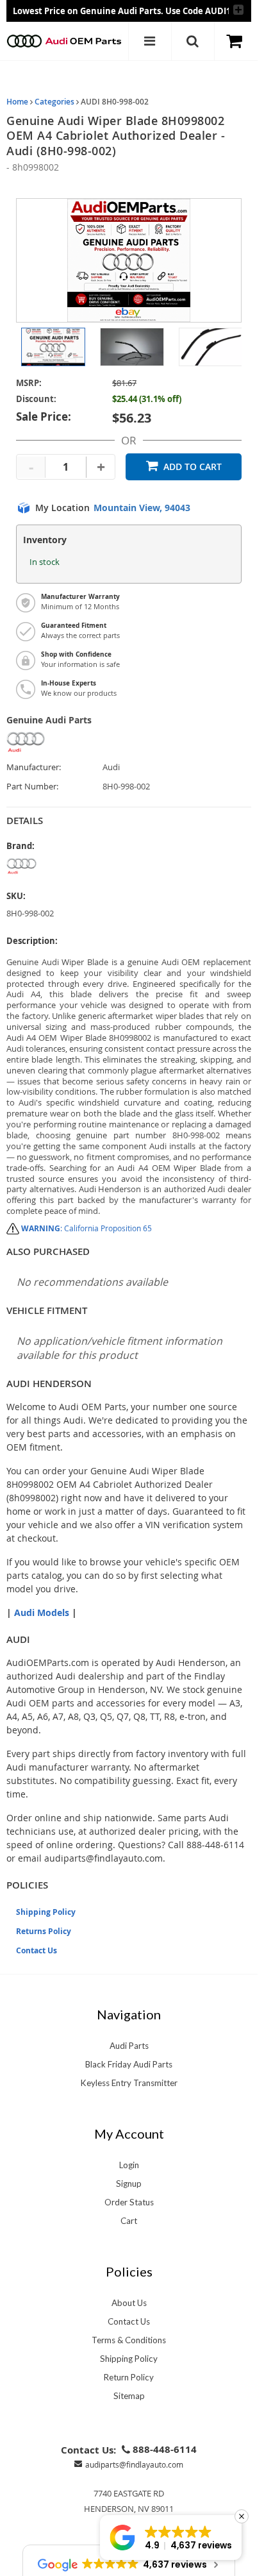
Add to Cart (193, 467)
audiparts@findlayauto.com (134, 2464)
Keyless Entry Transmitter (129, 2083)
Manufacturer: (34, 767)
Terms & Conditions (129, 2340)
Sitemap (129, 2396)
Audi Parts (129, 2046)
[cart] (236, 41)
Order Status (129, 2202)
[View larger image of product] (53, 347)
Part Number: (32, 787)
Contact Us (37, 1950)
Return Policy (129, 2377)
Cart (129, 2221)
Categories (54, 102)
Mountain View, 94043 (142, 508)
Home (17, 102)
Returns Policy (44, 1931)
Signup (129, 2184)
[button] (171, 2538)
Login (129, 2165)
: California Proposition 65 (87, 1228)
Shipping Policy (46, 1912)
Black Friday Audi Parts (129, 2064)
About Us (129, 2303)
